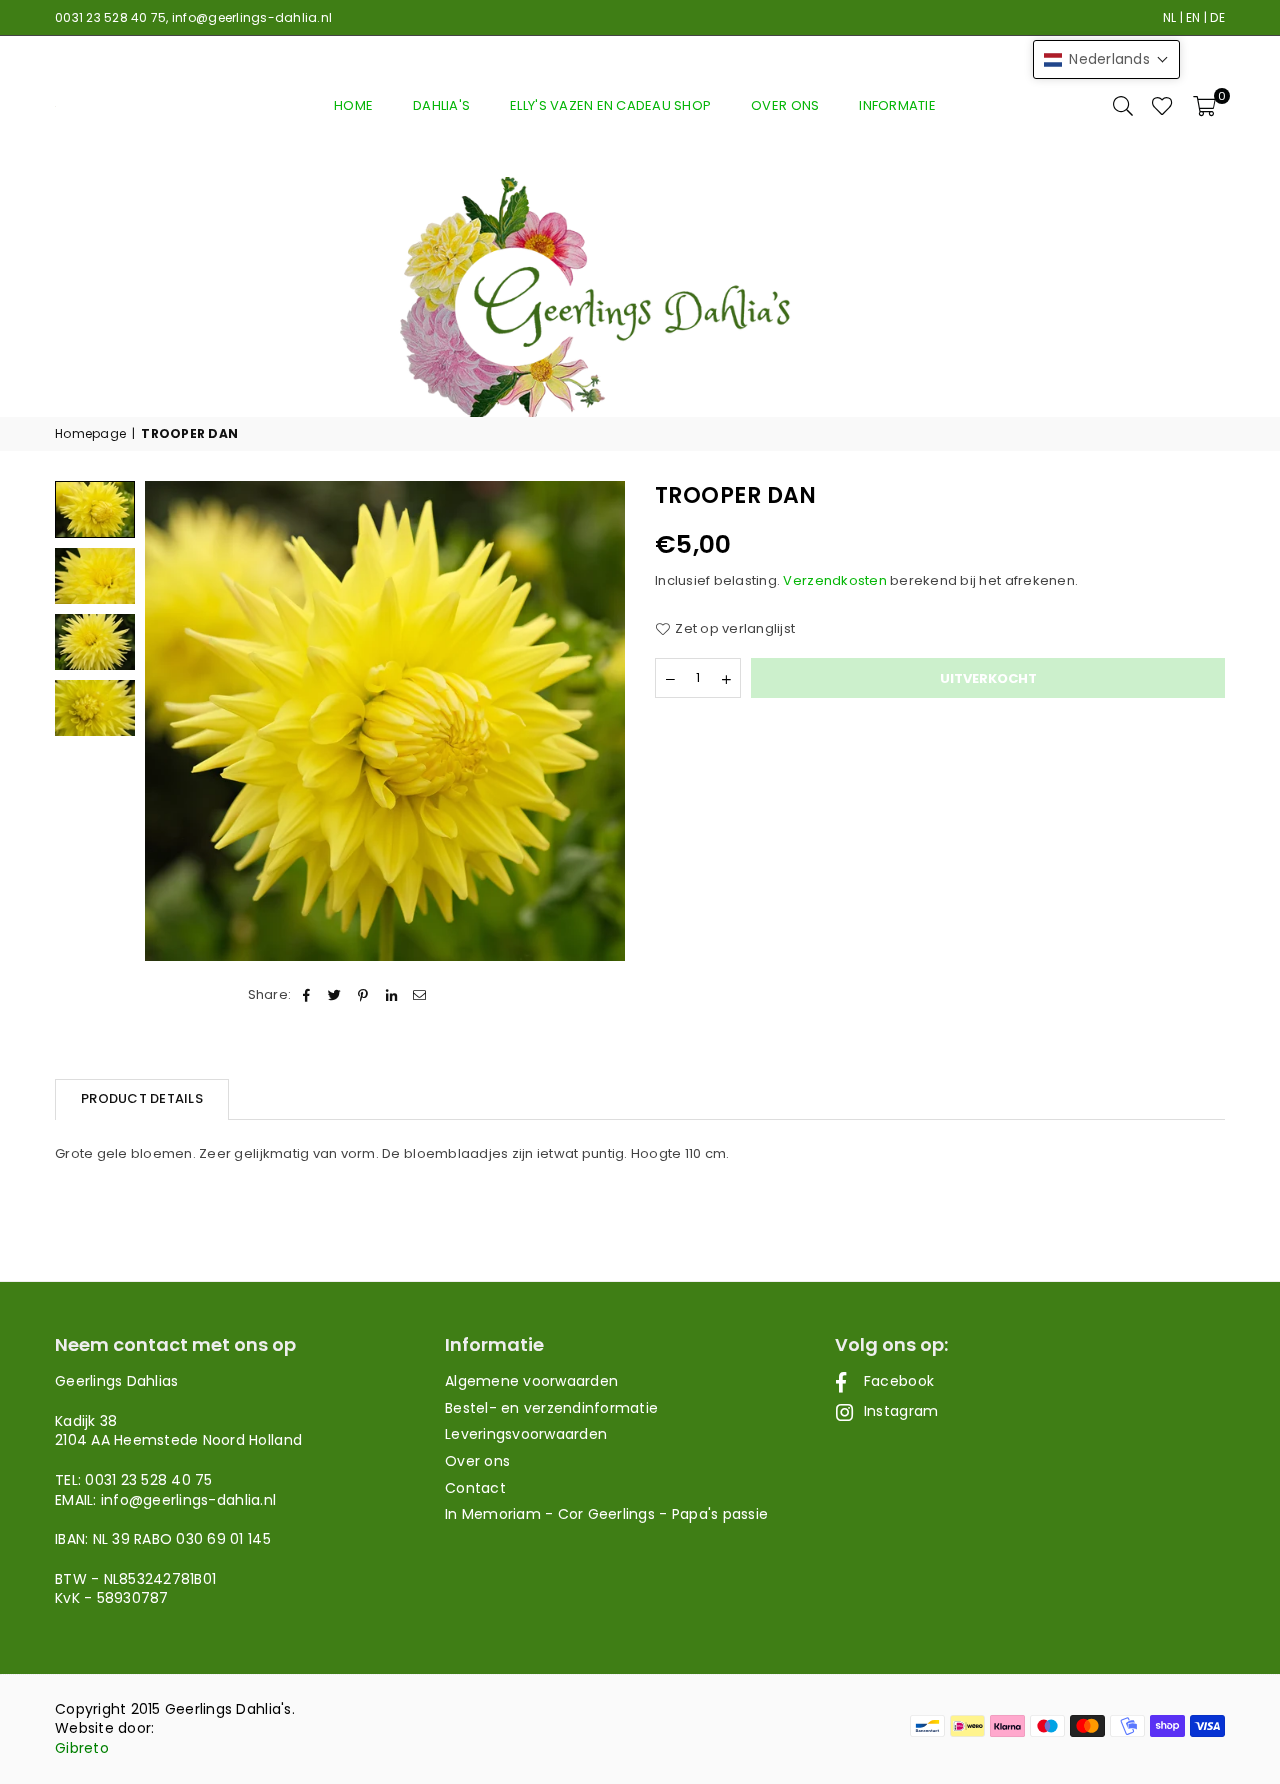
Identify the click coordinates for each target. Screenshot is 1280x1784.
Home (353, 105)
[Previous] (172, 721)
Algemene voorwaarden (531, 1381)
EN (1193, 17)
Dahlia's (441, 105)
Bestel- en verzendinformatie (551, 1408)
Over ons (785, 105)
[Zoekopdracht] (1123, 106)
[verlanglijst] (1162, 106)
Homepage (90, 434)
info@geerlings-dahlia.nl (252, 17)
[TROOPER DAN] (95, 576)
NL (1170, 17)
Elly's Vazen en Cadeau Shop (610, 105)
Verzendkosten (834, 580)
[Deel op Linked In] (391, 995)
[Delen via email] (419, 995)
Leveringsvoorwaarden (526, 1434)
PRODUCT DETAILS (142, 1098)
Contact (475, 1488)
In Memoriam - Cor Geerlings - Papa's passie (606, 1514)
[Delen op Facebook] (306, 995)
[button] (1204, 106)
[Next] (597, 721)
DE (1217, 17)
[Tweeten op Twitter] (335, 995)
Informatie (897, 105)
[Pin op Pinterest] (363, 995)
